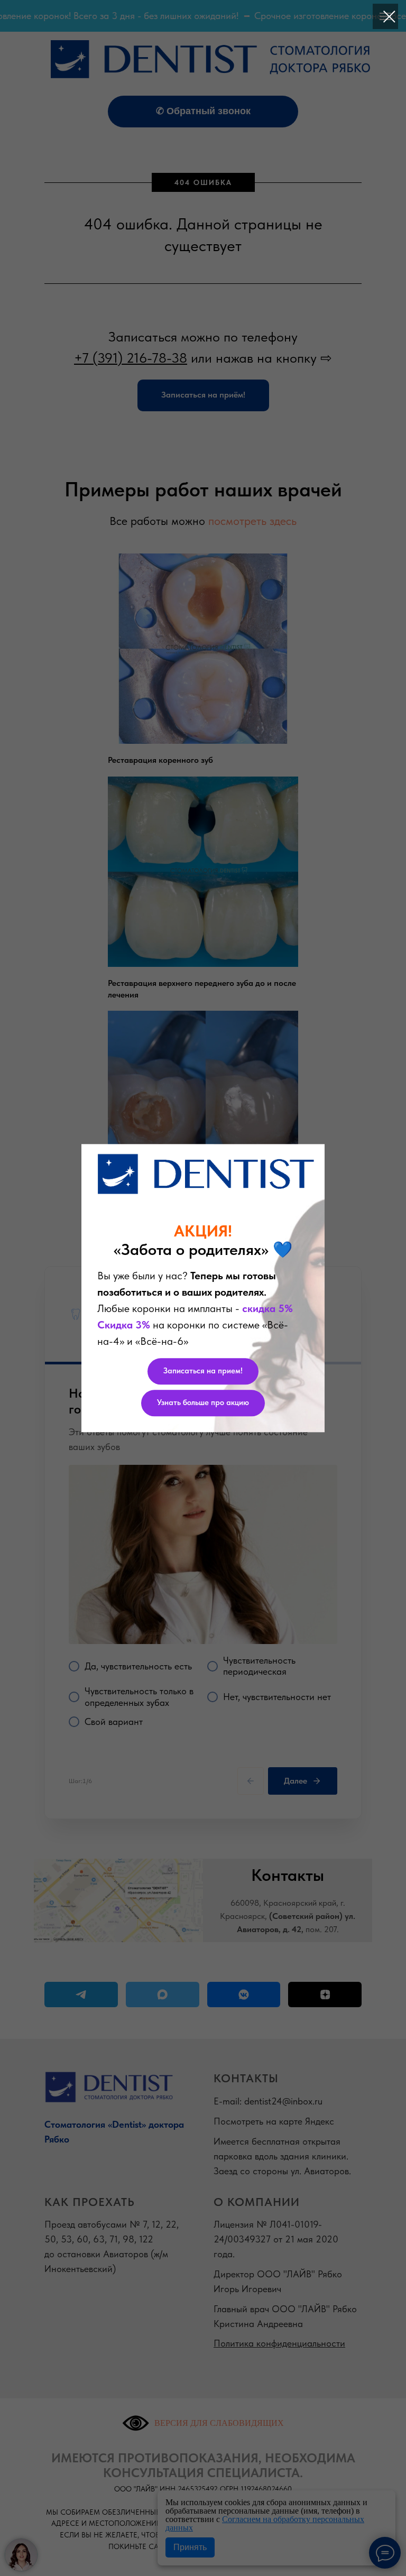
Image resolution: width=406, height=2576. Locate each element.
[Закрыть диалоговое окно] (389, 17)
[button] (203, 1371)
